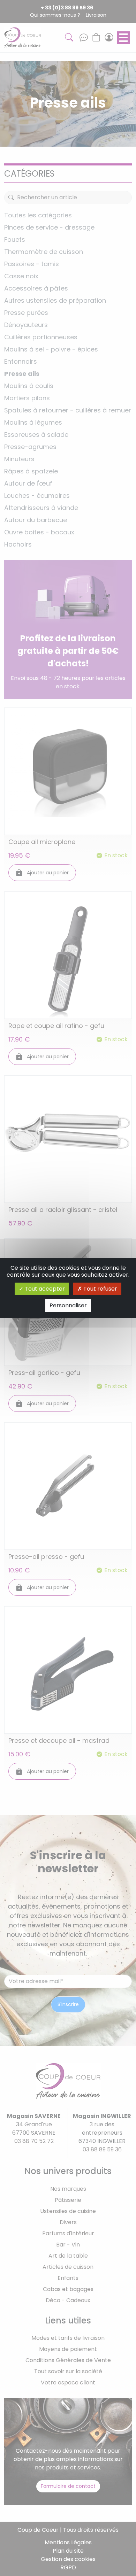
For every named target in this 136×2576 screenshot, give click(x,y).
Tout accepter (44, 1289)
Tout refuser (100, 1289)
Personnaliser (68, 1305)
